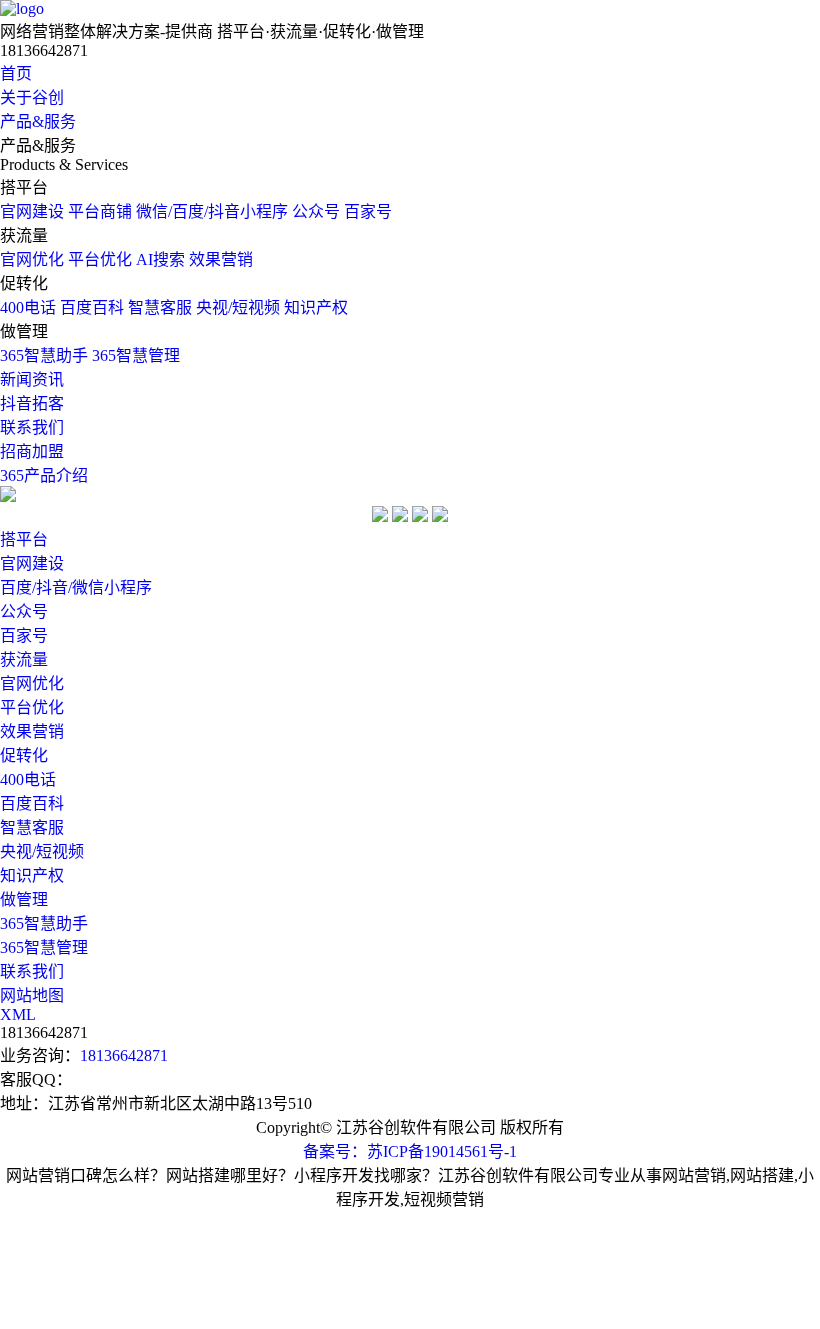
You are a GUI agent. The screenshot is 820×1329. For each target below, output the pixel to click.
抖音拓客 (32, 403)
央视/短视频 (238, 307)
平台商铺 (100, 211)
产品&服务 (38, 121)
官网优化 (32, 259)
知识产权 (316, 307)
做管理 (24, 899)
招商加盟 (32, 451)
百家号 (368, 211)
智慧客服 (160, 307)
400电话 (28, 307)
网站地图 (32, 995)
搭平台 (24, 539)
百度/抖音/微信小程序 (76, 587)
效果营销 (221, 259)
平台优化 (100, 259)
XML (18, 1014)
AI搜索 (160, 259)
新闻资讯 (32, 379)
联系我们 (32, 427)
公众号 (316, 211)
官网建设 (32, 211)
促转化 (24, 755)
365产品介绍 (44, 475)
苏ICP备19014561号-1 (442, 1151)
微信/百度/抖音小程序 (212, 211)
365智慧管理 (136, 355)
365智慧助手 (44, 355)
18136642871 (124, 1055)
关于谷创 (32, 97)
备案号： (335, 1151)
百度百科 (92, 307)
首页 (16, 73)
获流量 (24, 659)
